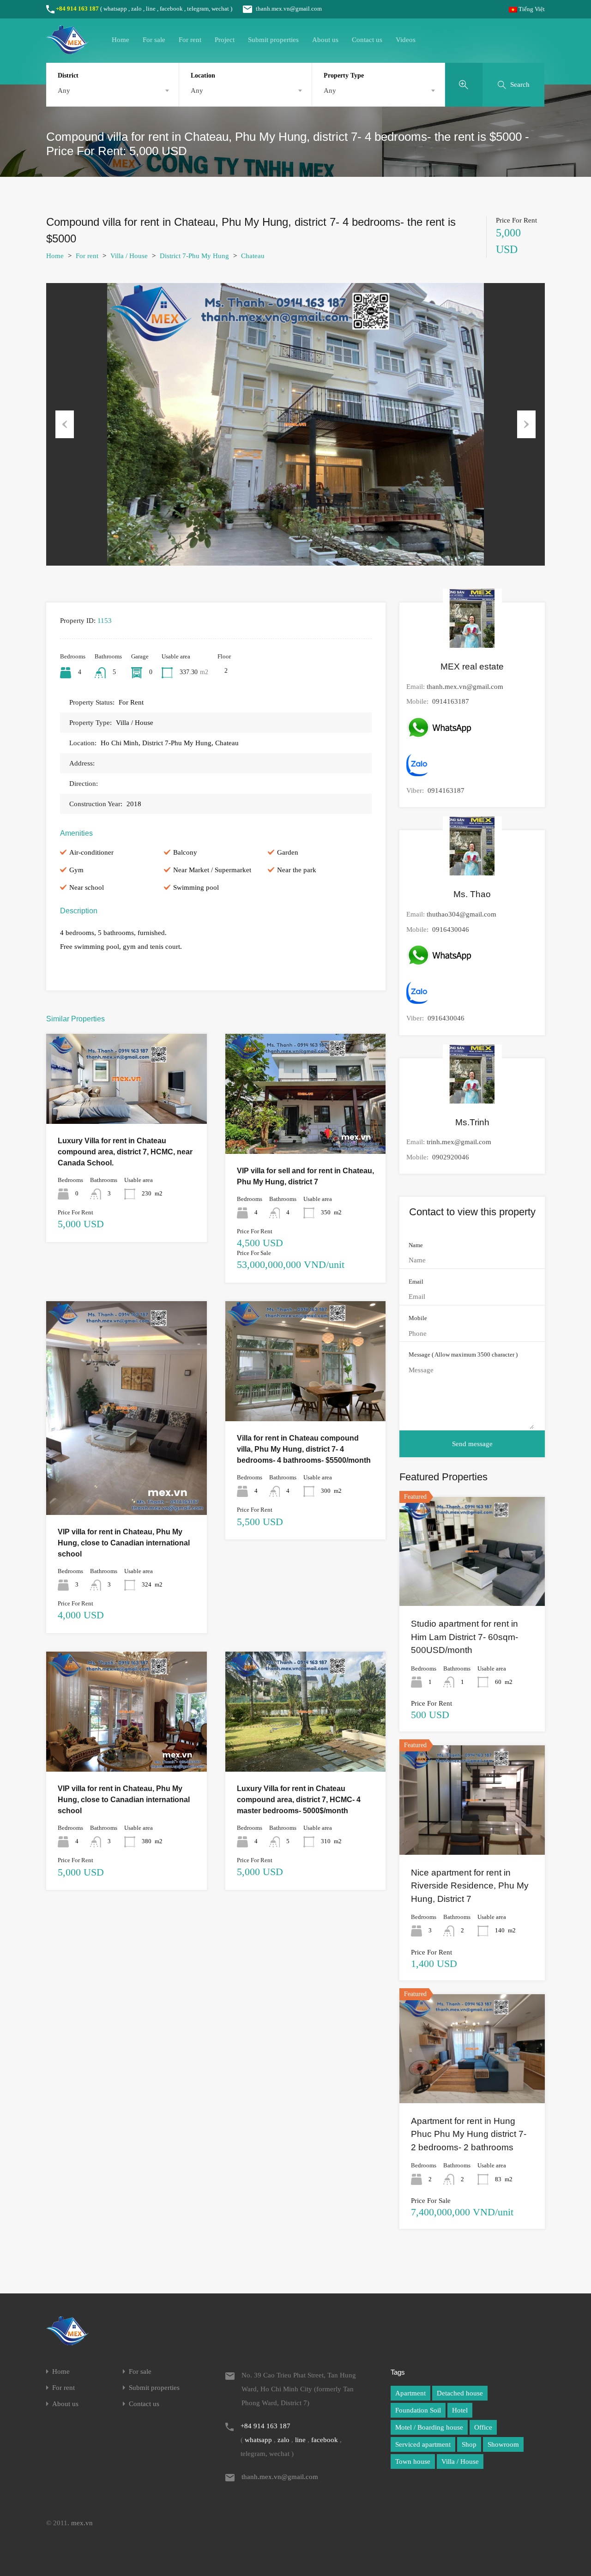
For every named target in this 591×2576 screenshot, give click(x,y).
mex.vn (82, 2523)
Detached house (460, 2393)
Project (225, 40)
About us (325, 40)
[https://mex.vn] (67, 50)
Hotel (460, 2410)
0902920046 (451, 1157)
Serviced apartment (423, 2444)
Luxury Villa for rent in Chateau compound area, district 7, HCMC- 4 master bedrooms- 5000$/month (299, 1800)
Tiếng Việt (531, 9)
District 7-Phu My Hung (194, 256)
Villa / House (129, 256)
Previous (65, 424)
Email (416, 1282)
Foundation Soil (418, 2410)
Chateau (253, 256)
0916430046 (451, 929)
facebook (171, 9)
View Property (127, 1106)
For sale (154, 40)
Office (483, 2427)
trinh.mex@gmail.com (459, 1142)
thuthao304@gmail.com (461, 914)
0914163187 (451, 701)
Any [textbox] (64, 90)
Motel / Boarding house (429, 2427)
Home (121, 40)
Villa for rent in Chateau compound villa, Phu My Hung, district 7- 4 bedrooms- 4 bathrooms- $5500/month (304, 1449)
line (151, 9)
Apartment (410, 2393)
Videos (406, 40)
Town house (413, 2461)
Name (416, 1245)
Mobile (418, 1318)
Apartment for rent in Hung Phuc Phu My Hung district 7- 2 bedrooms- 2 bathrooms (469, 2134)
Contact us (367, 40)
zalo (136, 9)
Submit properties (273, 40)
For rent (190, 40)
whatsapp (115, 9)
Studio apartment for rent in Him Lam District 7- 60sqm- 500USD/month (464, 1637)
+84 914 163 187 (77, 9)
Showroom (503, 2444)
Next (526, 424)
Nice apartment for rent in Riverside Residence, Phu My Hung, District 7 (470, 1886)
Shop (469, 2444)
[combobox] (112, 90)
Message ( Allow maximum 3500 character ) (463, 1354)
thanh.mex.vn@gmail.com (289, 9)
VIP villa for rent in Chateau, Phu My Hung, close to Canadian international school (124, 1543)
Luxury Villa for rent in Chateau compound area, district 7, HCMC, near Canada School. (125, 1152)
